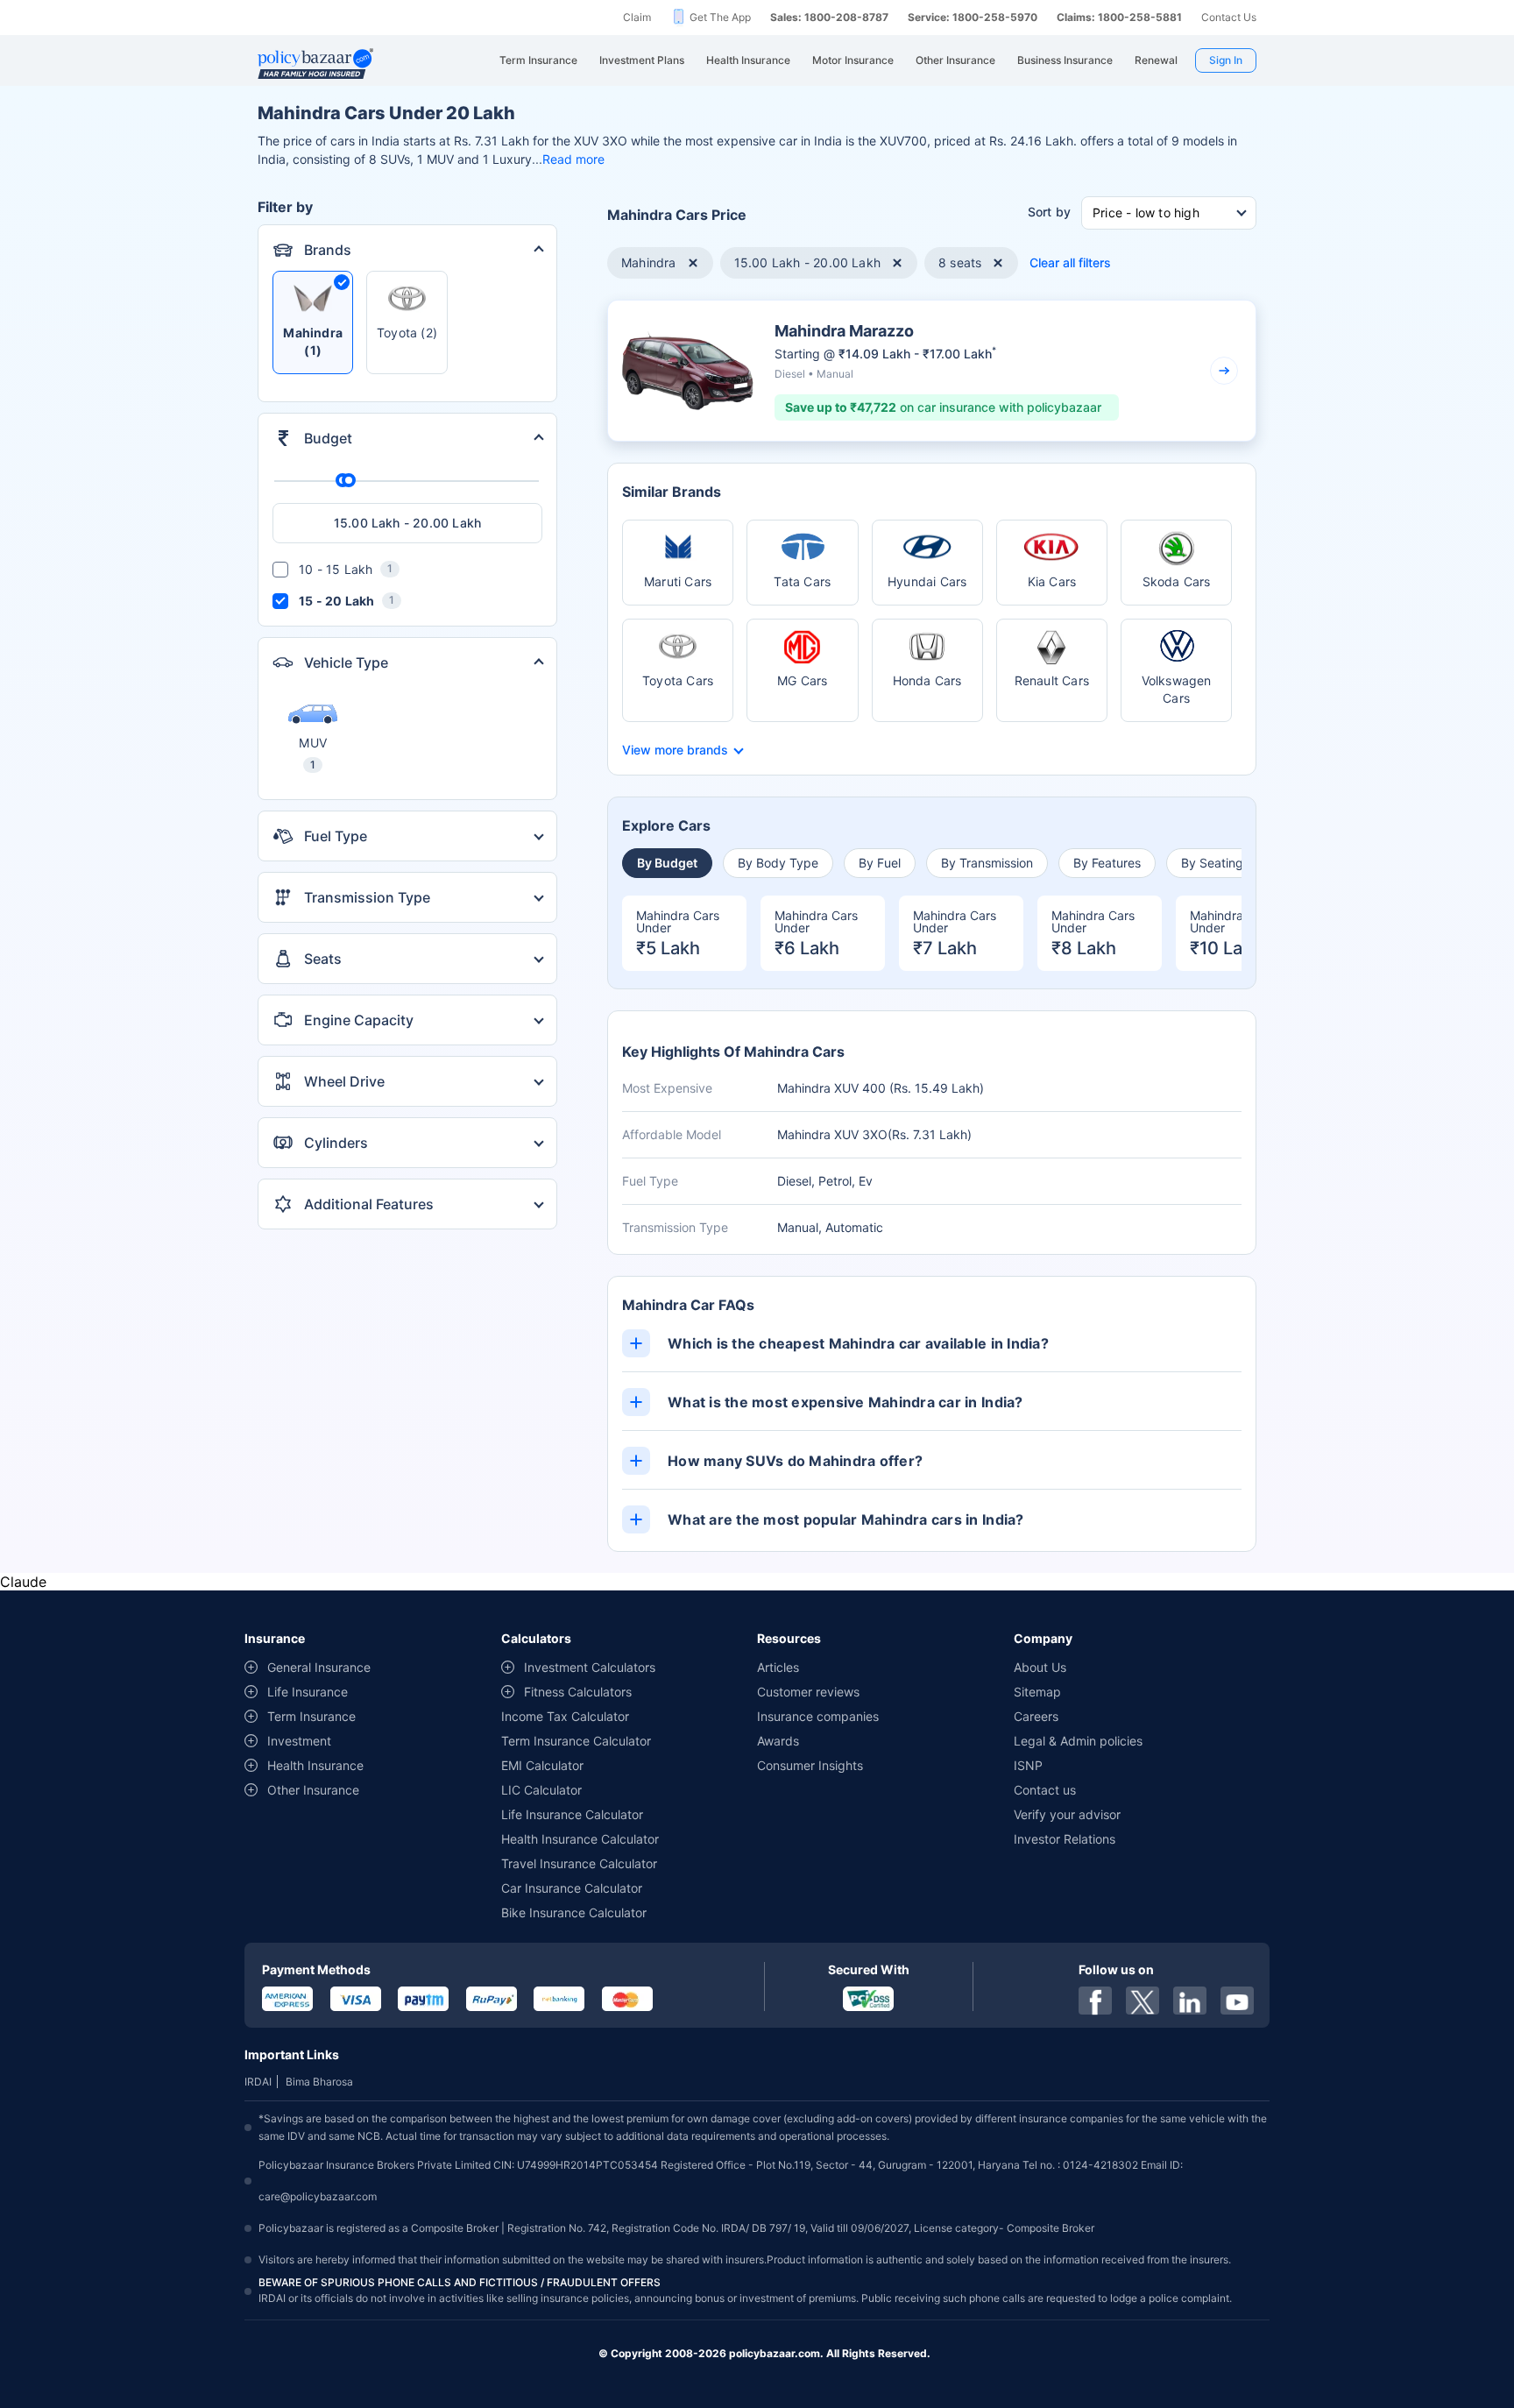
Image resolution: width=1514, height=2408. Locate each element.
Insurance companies (818, 1716)
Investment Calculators (590, 1667)
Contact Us (1229, 17)
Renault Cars (1052, 680)
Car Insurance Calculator (572, 1888)
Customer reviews (808, 1692)
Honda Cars (927, 680)
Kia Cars (1052, 581)
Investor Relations (1065, 1839)
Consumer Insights (810, 1765)
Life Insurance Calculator (572, 1814)
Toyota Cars (678, 680)
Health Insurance (315, 1765)
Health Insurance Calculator (580, 1839)
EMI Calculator (542, 1765)
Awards (778, 1741)
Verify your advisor (1067, 1814)
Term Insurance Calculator (576, 1741)
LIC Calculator (541, 1790)
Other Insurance (313, 1790)
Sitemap (1037, 1692)
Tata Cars (802, 581)
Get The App (720, 17)
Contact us (1045, 1790)
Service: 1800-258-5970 (973, 17)
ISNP (1028, 1765)
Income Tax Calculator (565, 1716)
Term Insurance (311, 1716)
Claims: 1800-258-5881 (1119, 17)
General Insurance (319, 1667)
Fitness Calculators (578, 1692)
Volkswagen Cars (1177, 689)
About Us (1040, 1667)
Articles (778, 1667)
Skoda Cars (1177, 581)
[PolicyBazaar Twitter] (1143, 2001)
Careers (1036, 1716)
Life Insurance (308, 1692)
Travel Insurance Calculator (579, 1863)
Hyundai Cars (927, 581)
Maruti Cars (678, 581)
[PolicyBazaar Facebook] (1095, 2001)
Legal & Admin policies (1078, 1741)
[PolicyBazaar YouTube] (1237, 2001)
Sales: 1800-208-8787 (829, 17)
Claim (637, 17)
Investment (299, 1741)
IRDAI (258, 2082)
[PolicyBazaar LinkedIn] (1190, 2001)
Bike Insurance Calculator (574, 1912)
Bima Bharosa (319, 2082)
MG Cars (802, 680)
